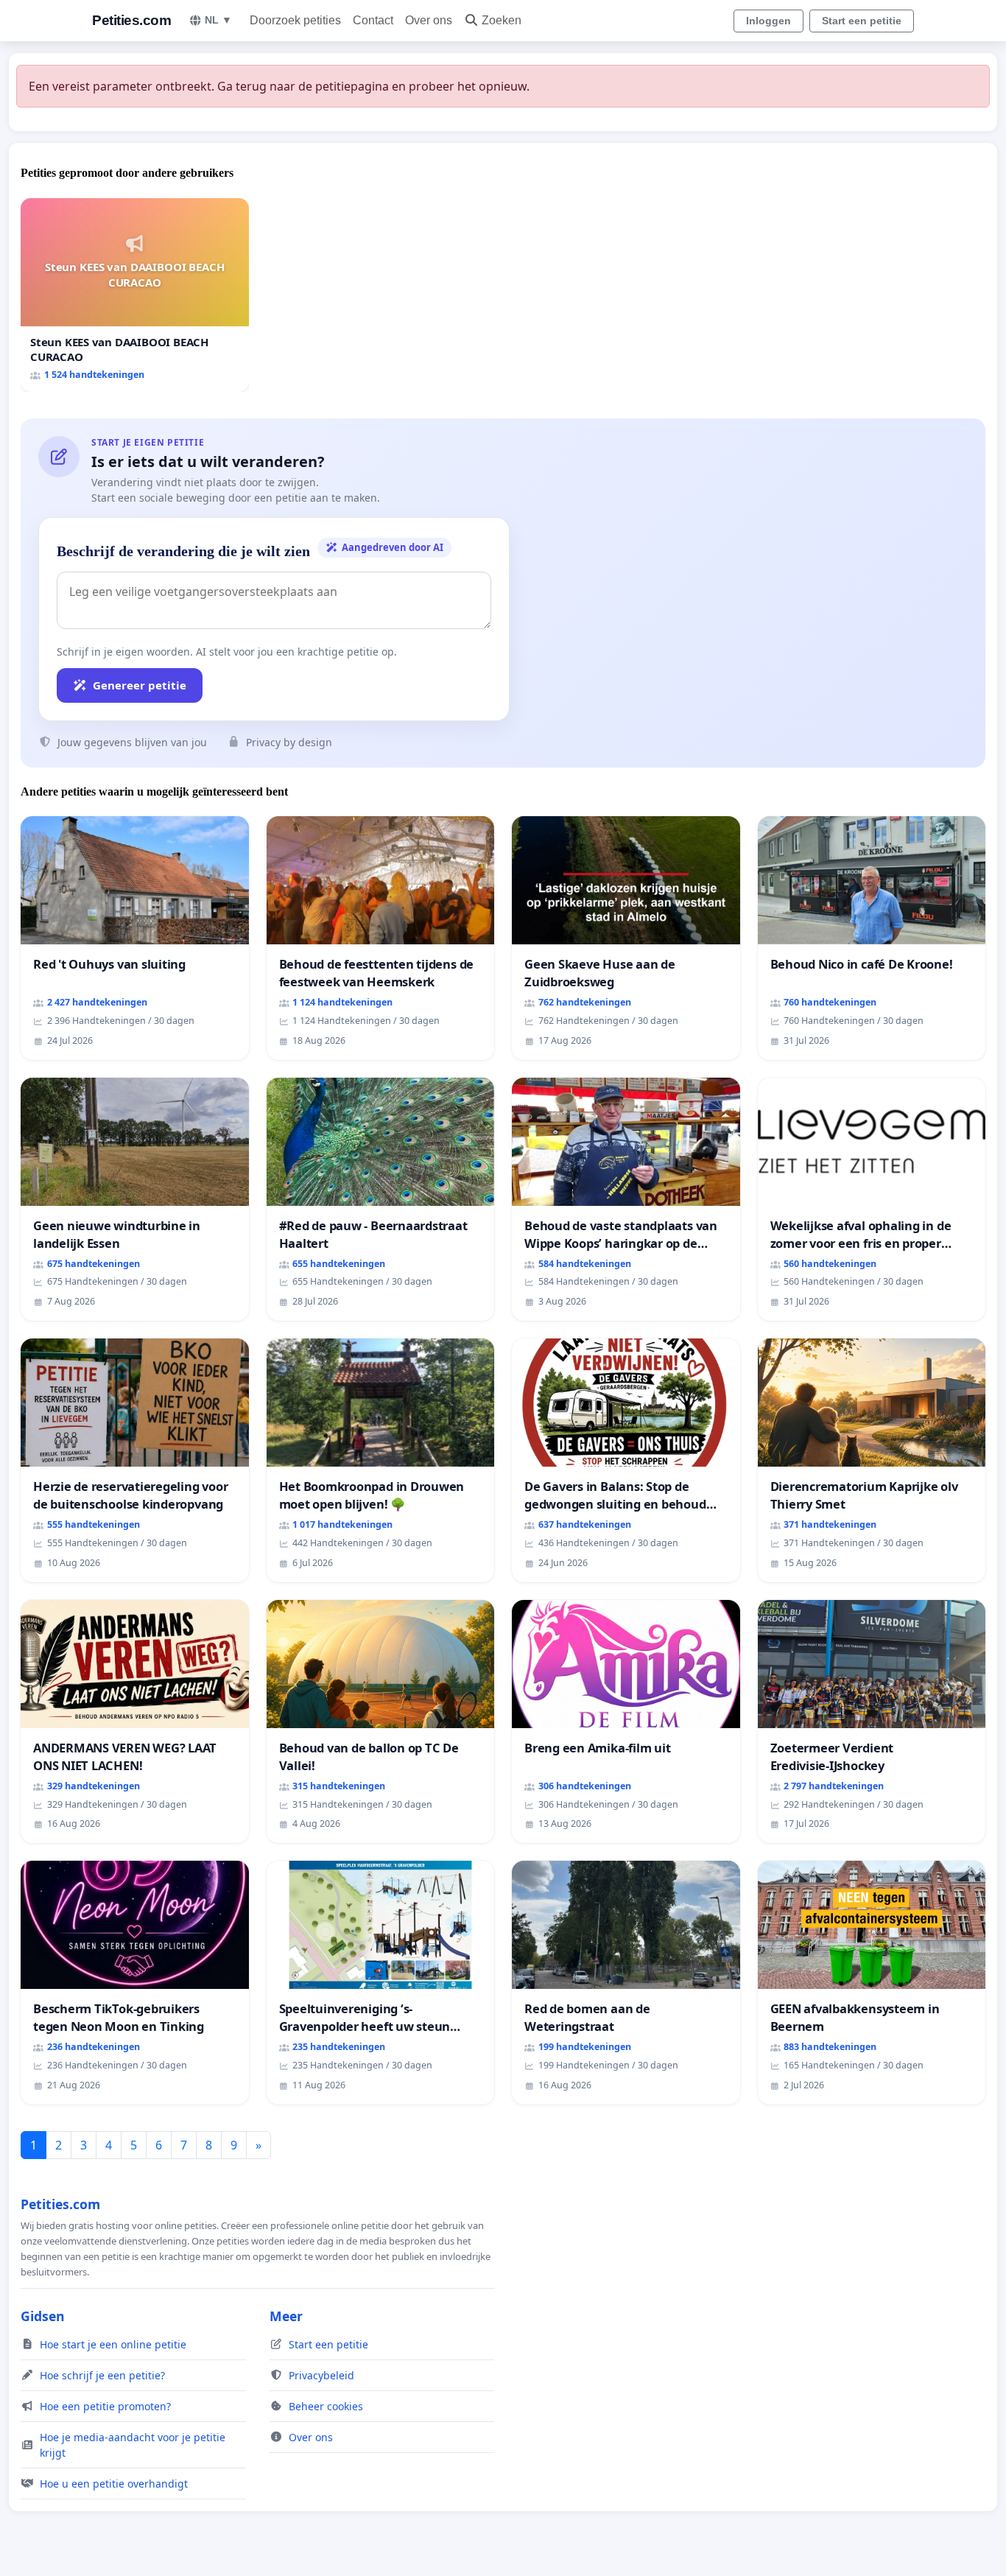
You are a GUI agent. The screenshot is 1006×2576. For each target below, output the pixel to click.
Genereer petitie (140, 685)
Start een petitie (862, 21)
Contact (373, 20)
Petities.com (131, 20)
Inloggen (768, 21)
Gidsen (43, 2316)
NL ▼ (218, 20)
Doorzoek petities (295, 20)
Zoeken (502, 20)
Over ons (429, 20)
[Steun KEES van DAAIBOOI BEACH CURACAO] (135, 295)
